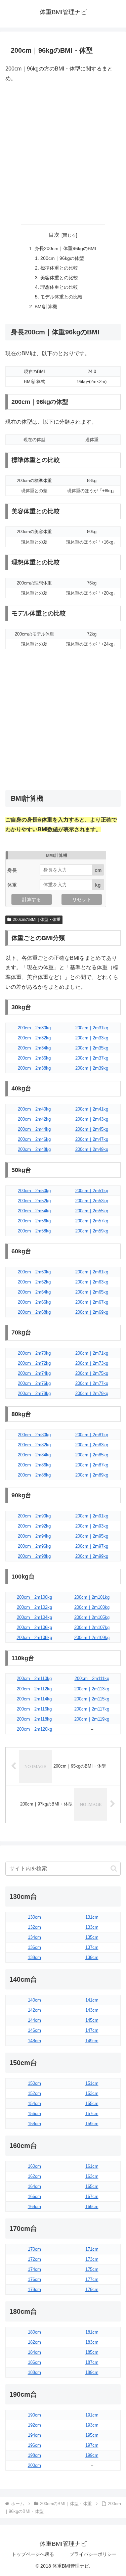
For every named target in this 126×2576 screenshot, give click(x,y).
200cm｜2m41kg (92, 1109)
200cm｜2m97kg (92, 1546)
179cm (92, 2289)
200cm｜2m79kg (92, 1393)
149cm (92, 2041)
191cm (92, 2415)
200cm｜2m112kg (34, 1689)
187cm (92, 2362)
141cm (92, 2000)
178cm (34, 2289)
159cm (92, 2124)
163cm (92, 2176)
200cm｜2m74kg (34, 1373)
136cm (34, 1947)
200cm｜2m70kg (34, 1353)
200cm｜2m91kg (92, 1516)
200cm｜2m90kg (34, 1516)
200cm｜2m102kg (34, 1607)
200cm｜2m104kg (34, 1617)
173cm (92, 2259)
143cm (92, 2010)
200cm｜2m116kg (34, 1709)
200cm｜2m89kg (92, 1475)
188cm (34, 2372)
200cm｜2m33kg (92, 1038)
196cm (34, 2445)
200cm (34, 2465)
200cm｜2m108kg (34, 1637)
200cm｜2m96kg (34, 1546)
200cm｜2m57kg (92, 1221)
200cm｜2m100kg (34, 1597)
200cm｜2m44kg (34, 1129)
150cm (34, 2083)
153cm (92, 2093)
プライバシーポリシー (93, 2554)
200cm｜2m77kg (92, 1383)
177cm (92, 2279)
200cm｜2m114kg (34, 1699)
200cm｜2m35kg (92, 1048)
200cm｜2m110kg (34, 1678)
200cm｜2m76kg (34, 1383)
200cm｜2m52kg (34, 1201)
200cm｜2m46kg (34, 1139)
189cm (92, 2372)
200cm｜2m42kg (34, 1119)
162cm (34, 2176)
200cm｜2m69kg (92, 1312)
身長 (12, 870)
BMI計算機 (46, 307)
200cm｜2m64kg (34, 1292)
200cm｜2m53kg (92, 1201)
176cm (34, 2279)
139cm (92, 1957)
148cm (34, 2041)
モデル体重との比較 (61, 297)
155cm (92, 2103)
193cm (92, 2425)
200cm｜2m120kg (34, 1729)
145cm (92, 2020)
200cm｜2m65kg (92, 1292)
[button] (114, 1868)
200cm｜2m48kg (34, 1149)
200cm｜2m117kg (92, 1709)
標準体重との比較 (59, 268)
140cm (34, 2000)
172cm (34, 2259)
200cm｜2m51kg (92, 1191)
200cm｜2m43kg (92, 1119)
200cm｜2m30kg (34, 1028)
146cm (34, 2030)
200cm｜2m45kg (92, 1129)
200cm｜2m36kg (34, 1058)
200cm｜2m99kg (92, 1556)
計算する (32, 899)
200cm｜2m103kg (92, 1607)
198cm (34, 2455)
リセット (82, 899)
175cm (92, 2269)
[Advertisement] (63, 154)
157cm (92, 2114)
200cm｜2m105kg (92, 1617)
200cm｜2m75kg (92, 1373)
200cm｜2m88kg (34, 1475)
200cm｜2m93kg (92, 1526)
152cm (34, 2093)
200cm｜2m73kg (92, 1363)
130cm (34, 1917)
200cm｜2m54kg (34, 1211)
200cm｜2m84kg (34, 1455)
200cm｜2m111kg (92, 1678)
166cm (34, 2196)
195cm (92, 2435)
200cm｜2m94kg (34, 1536)
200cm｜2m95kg (92, 1536)
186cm (34, 2362)
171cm (92, 2249)
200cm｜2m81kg (92, 1435)
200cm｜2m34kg (34, 1048)
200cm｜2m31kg (92, 1028)
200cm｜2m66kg (34, 1302)
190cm (34, 2415)
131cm (92, 1917)
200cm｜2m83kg (92, 1445)
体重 (12, 885)
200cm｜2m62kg (34, 1282)
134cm (34, 1937)
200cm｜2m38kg (34, 1068)
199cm (92, 2455)
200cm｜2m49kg (92, 1149)
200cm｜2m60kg (34, 1272)
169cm (92, 2207)
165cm (92, 2186)
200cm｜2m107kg (92, 1627)
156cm (34, 2114)
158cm (34, 2124)
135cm (92, 1937)
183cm (92, 2342)
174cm (34, 2269)
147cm (92, 2030)
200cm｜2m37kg (92, 1058)
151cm (92, 2083)
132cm (34, 1927)
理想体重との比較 (59, 287)
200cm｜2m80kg (34, 1435)
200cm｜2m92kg (34, 1526)
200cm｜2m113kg (92, 1689)
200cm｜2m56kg (34, 1221)
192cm (34, 2425)
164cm (34, 2186)
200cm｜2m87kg (92, 1465)
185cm (92, 2352)
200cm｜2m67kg (92, 1302)
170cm (34, 2249)
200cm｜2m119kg (92, 1719)
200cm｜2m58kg (34, 1231)
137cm (92, 1947)
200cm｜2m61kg (92, 1272)
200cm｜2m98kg (34, 1556)
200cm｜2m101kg (92, 1597)
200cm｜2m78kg (34, 1393)
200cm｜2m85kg (92, 1455)
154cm (34, 2103)
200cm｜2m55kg (92, 1211)
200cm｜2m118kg (34, 1719)
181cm (92, 2332)
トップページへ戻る (33, 2554)
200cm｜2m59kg (92, 1231)
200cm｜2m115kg (92, 1699)
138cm (34, 1957)
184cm (34, 2352)
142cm (34, 2010)
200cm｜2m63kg (92, 1282)
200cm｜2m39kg (92, 1068)
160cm (34, 2166)
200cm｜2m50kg (34, 1191)
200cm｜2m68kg (34, 1312)
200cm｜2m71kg (92, 1353)
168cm (34, 2207)
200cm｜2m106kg (34, 1627)
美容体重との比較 (59, 278)
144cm (34, 2020)
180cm (34, 2332)
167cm (92, 2196)
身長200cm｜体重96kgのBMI (65, 248)
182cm (34, 2342)
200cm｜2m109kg (92, 1637)
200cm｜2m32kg (34, 1038)
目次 (54, 235)
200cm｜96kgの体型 (62, 258)
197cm (92, 2445)
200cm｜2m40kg (34, 1109)
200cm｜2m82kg (34, 1445)
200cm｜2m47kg (92, 1139)
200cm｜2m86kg (34, 1465)
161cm (92, 2166)
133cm (92, 1927)
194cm (34, 2435)
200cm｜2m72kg (34, 1363)
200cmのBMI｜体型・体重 (37, 920)
